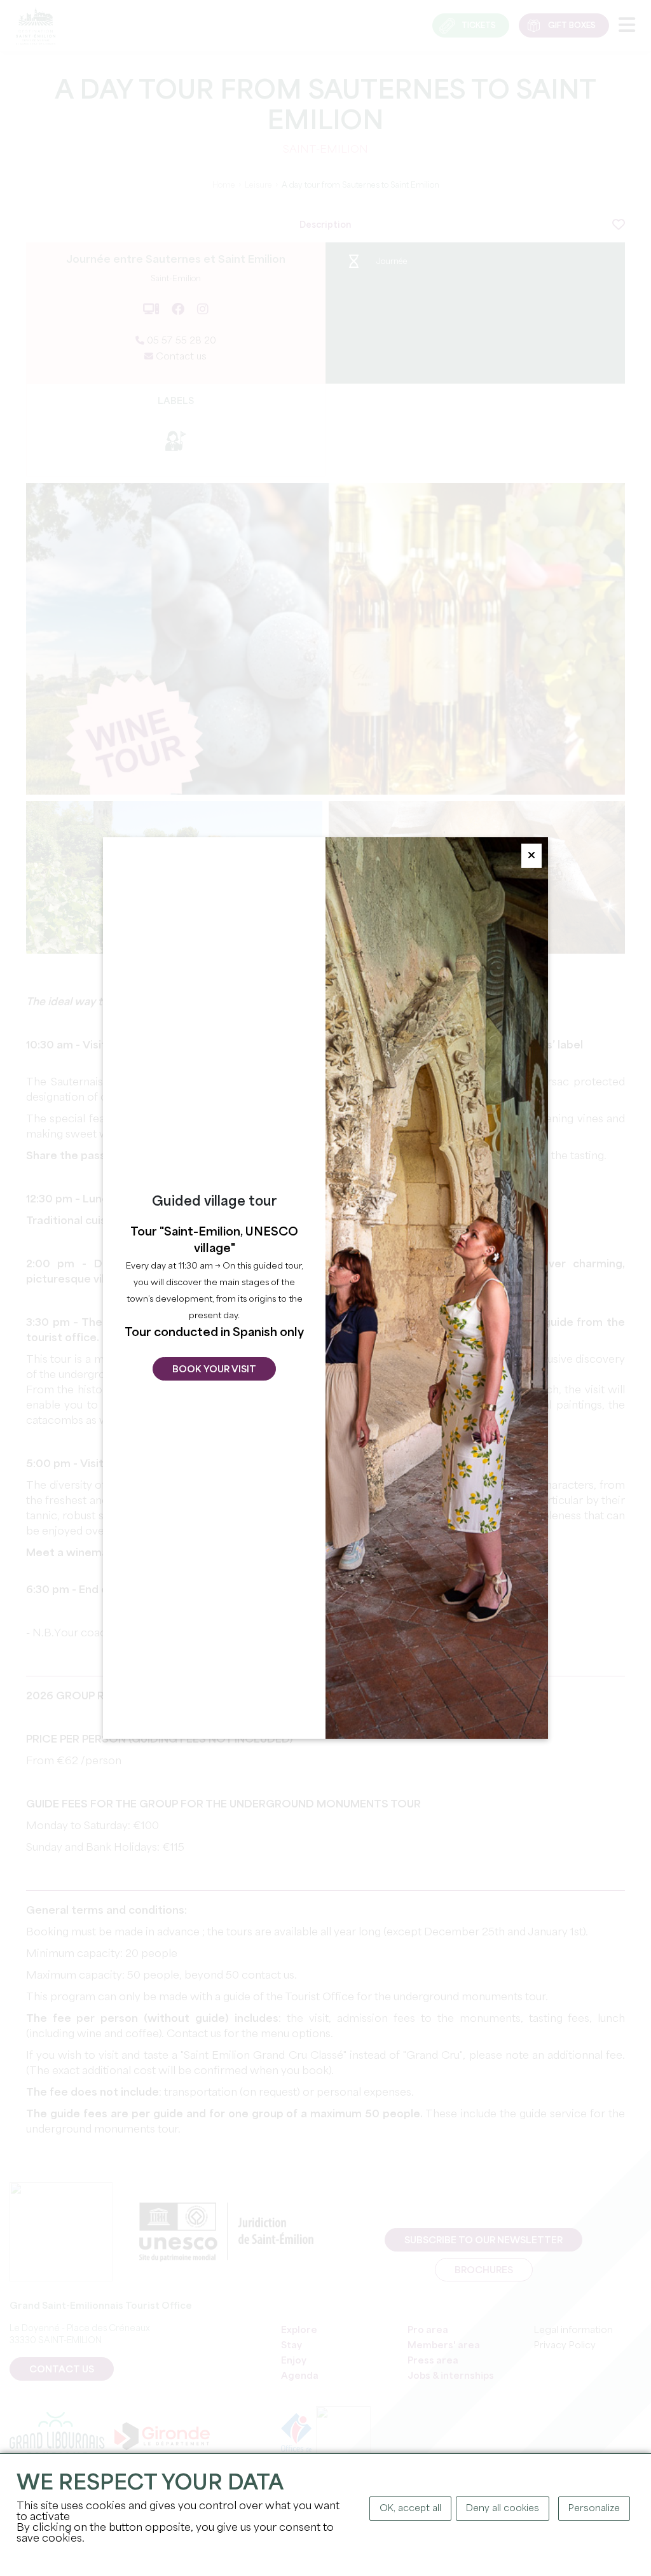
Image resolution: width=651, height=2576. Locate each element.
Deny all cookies (503, 2509)
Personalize (594, 2509)
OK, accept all (410, 2509)
